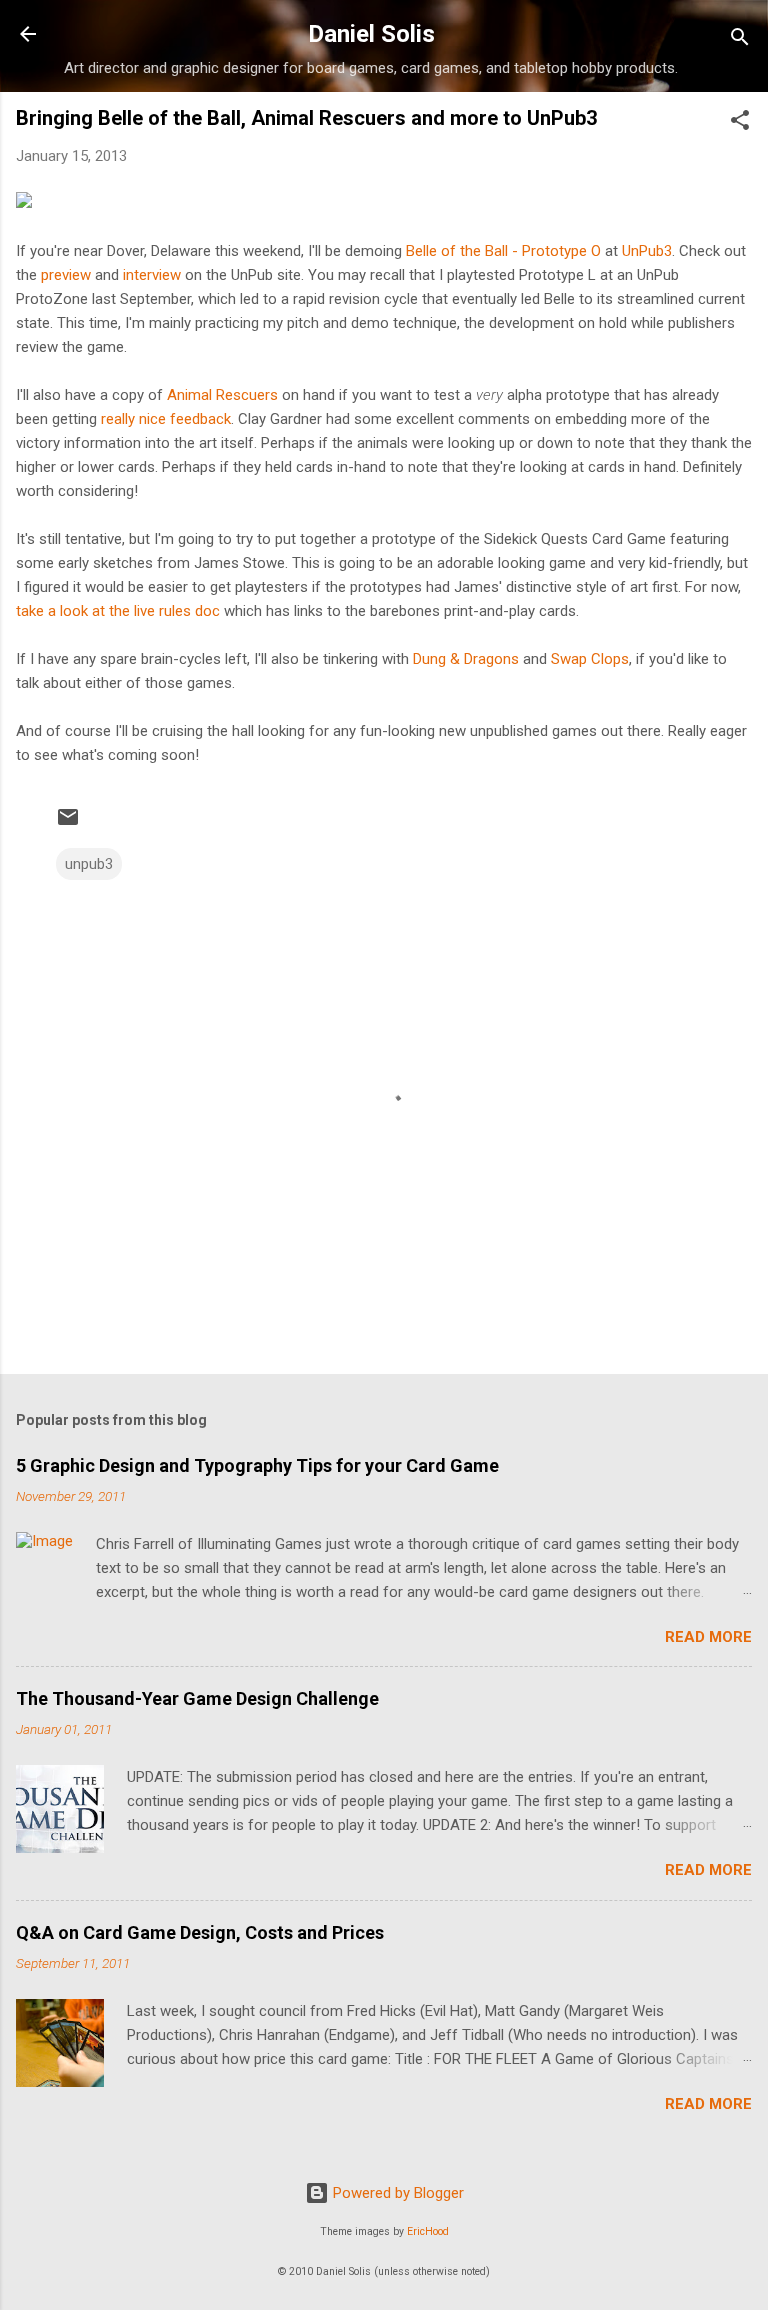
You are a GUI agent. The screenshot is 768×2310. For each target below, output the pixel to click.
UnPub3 (647, 251)
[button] (740, 123)
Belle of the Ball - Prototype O (503, 251)
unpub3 (89, 864)
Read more (708, 1637)
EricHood (428, 2231)
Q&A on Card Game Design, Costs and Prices (200, 1932)
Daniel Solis (371, 34)
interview (152, 275)
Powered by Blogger (396, 2193)
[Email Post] (68, 824)
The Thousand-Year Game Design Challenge (197, 1698)
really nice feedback (166, 419)
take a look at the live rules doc (118, 611)
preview (66, 275)
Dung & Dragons (466, 659)
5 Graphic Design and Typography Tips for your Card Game (257, 1465)
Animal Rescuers (222, 395)
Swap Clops (590, 659)
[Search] (740, 40)
